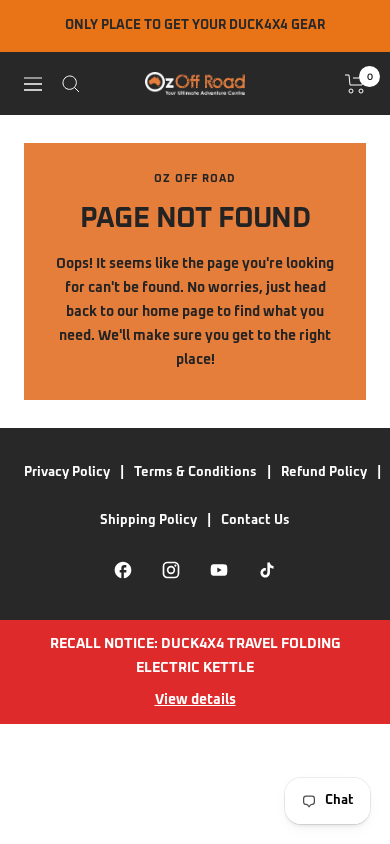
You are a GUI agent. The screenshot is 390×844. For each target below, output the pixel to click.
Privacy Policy (67, 472)
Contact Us (255, 520)
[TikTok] (267, 570)
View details (195, 700)
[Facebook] (123, 570)
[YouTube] (219, 570)
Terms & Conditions (195, 472)
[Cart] (355, 84)
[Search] (71, 84)
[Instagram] (171, 570)
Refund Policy (324, 472)
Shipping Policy (148, 520)
